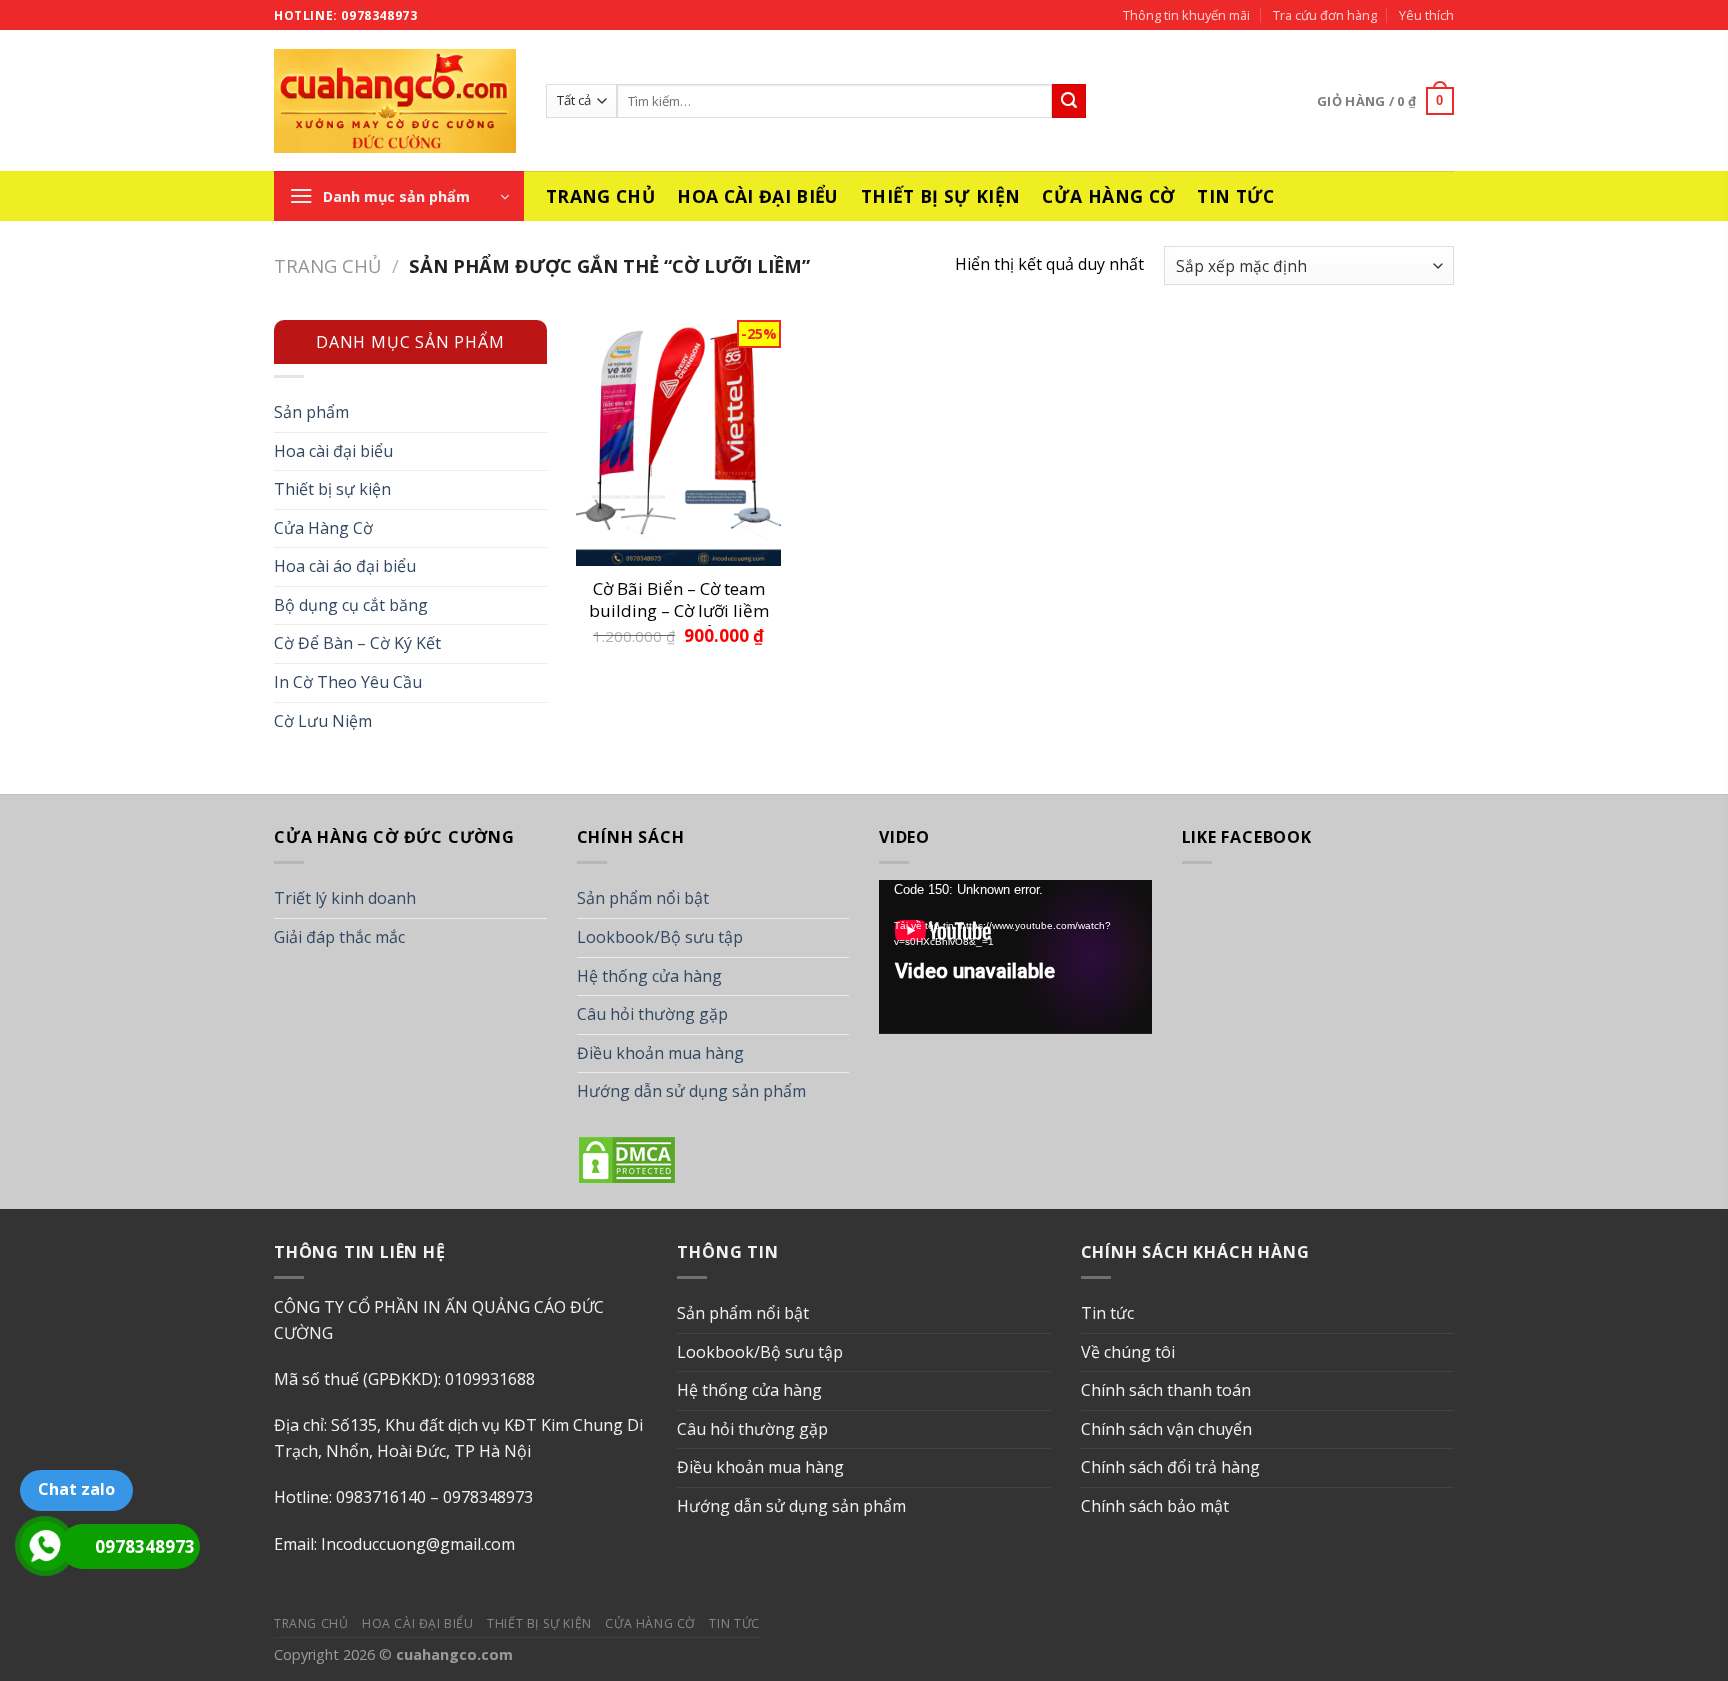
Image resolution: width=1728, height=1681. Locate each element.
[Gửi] (1069, 101)
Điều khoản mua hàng (660, 1053)
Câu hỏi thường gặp (652, 1014)
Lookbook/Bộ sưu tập (660, 937)
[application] (1015, 956)
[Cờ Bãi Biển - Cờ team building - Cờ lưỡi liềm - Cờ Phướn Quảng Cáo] (678, 442)
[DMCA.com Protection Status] (627, 1158)
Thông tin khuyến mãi (1186, 15)
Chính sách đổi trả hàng (1170, 1467)
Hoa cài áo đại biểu (345, 566)
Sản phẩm (311, 412)
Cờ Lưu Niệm (323, 721)
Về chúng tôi (1128, 1352)
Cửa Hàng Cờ (1108, 196)
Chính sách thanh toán (1166, 1390)
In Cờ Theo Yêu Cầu (348, 682)
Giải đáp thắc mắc (339, 937)
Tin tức (1235, 196)
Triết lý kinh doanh (345, 898)
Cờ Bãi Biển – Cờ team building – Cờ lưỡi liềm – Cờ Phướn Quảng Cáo (679, 602)
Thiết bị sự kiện (941, 196)
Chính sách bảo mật (1155, 1506)
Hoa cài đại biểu (758, 196)
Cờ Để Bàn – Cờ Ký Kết (357, 643)
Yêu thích (1426, 15)
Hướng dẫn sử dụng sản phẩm (691, 1091)
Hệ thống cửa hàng (649, 976)
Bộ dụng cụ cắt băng (351, 605)
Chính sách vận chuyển (1166, 1429)
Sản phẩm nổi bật (643, 898)
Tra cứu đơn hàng (1325, 15)
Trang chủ (600, 196)
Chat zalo (76, 1489)
